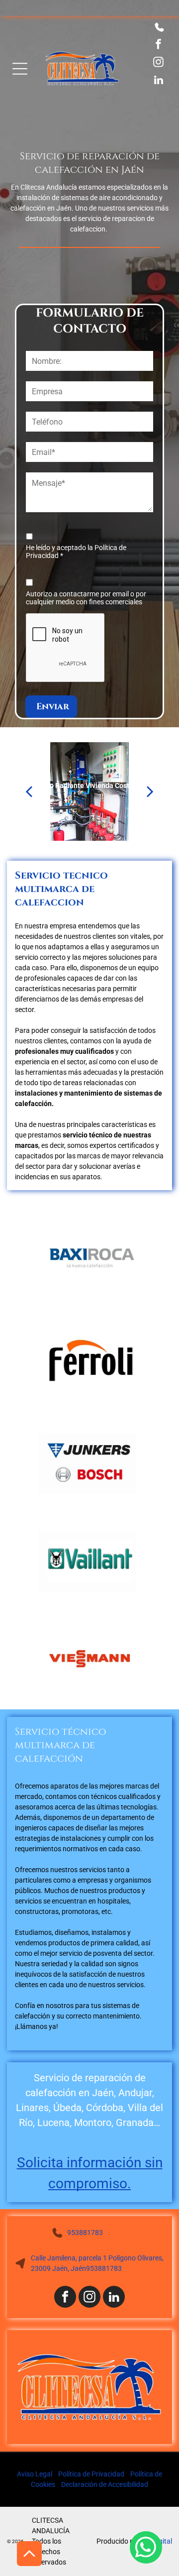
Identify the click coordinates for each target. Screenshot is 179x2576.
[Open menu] (20, 69)
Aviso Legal (35, 2474)
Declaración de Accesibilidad (105, 2484)
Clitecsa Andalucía (49, 187)
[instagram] (158, 63)
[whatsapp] (146, 2549)
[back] (28, 791)
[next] (150, 791)
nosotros (60, 2006)
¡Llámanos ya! (37, 2026)
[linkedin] (158, 81)
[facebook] (158, 45)
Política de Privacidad (91, 2474)
